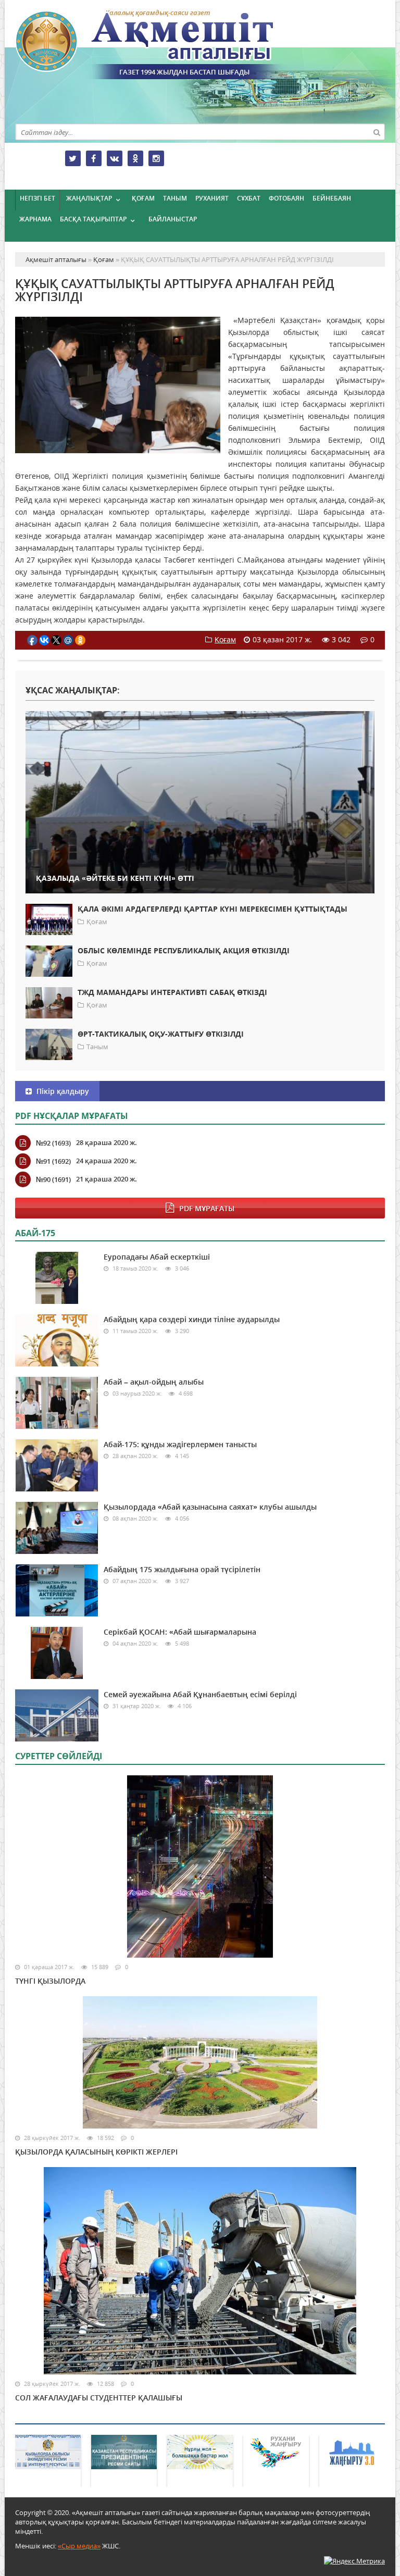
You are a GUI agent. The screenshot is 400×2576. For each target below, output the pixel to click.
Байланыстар (173, 219)
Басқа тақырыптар (93, 219)
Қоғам (143, 198)
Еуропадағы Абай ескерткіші (157, 1257)
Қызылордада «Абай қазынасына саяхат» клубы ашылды (210, 1507)
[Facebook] (94, 158)
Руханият (212, 198)
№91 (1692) (53, 1161)
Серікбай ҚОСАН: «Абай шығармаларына (180, 1632)
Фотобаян (286, 198)
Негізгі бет (37, 198)
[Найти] (377, 132)
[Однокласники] (135, 158)
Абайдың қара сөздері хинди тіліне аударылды (192, 1319)
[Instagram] (156, 158)
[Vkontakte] (115, 158)
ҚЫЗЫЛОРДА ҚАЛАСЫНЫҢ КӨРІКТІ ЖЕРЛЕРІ (96, 2152)
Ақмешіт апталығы (164, 45)
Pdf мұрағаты (207, 1208)
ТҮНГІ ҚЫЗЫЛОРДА (50, 1981)
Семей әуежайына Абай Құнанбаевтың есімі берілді (200, 1694)
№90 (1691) (53, 1179)
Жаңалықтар (89, 198)
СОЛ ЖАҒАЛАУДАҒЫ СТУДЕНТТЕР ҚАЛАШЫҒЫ (99, 2398)
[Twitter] (73, 158)
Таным (175, 198)
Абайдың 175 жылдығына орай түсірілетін (182, 1569)
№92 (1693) (53, 1143)
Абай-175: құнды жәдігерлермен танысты (180, 1444)
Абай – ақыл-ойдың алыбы (154, 1382)
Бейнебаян (332, 198)
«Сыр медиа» (79, 2546)
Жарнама (35, 219)
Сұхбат (249, 198)
